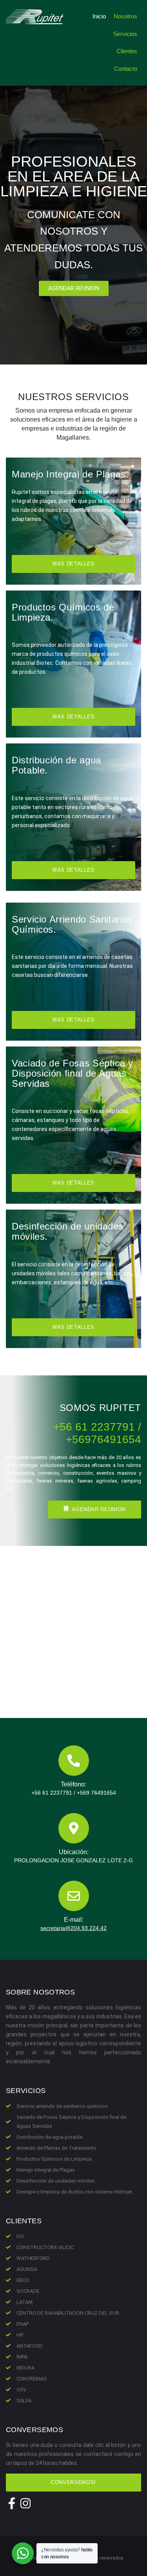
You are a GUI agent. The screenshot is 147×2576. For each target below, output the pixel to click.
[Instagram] (25, 2503)
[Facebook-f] (12, 2503)
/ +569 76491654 (95, 1793)
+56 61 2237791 (52, 1793)
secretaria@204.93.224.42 (73, 1928)
